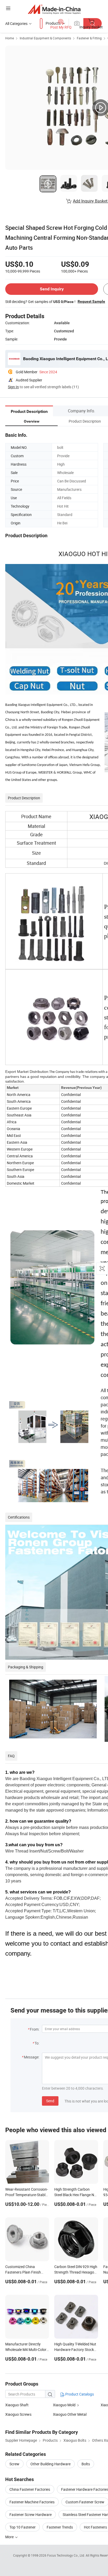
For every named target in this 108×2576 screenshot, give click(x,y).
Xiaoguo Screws (18, 2414)
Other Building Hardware (50, 2464)
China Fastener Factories (30, 2489)
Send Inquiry (52, 289)
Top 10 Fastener (23, 2527)
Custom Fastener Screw (85, 2502)
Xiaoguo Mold (64, 2405)
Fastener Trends (60, 2527)
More (10, 2537)
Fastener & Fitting (89, 38)
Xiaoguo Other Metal (70, 2414)
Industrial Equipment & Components (45, 38)
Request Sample (91, 301)
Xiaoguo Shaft (17, 2405)
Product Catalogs (79, 2394)
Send (50, 2101)
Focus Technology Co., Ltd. (66, 2555)
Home (10, 38)
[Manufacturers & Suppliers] (54, 9)
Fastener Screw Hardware (31, 2514)
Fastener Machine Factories (32, 2502)
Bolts (86, 2464)
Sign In (13, 387)
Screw (14, 2464)
